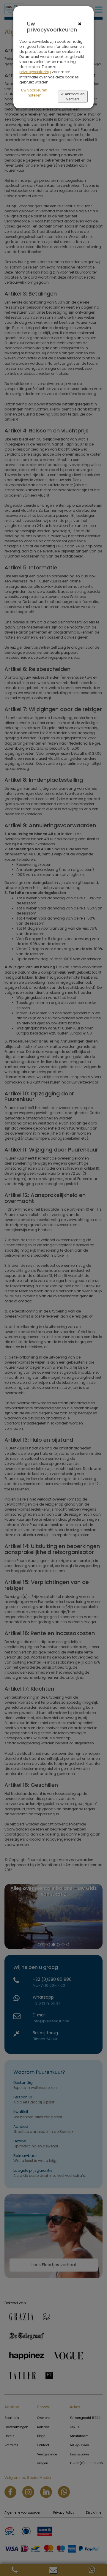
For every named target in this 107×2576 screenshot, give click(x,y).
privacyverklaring (35, 72)
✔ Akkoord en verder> (73, 97)
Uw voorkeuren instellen (34, 93)
